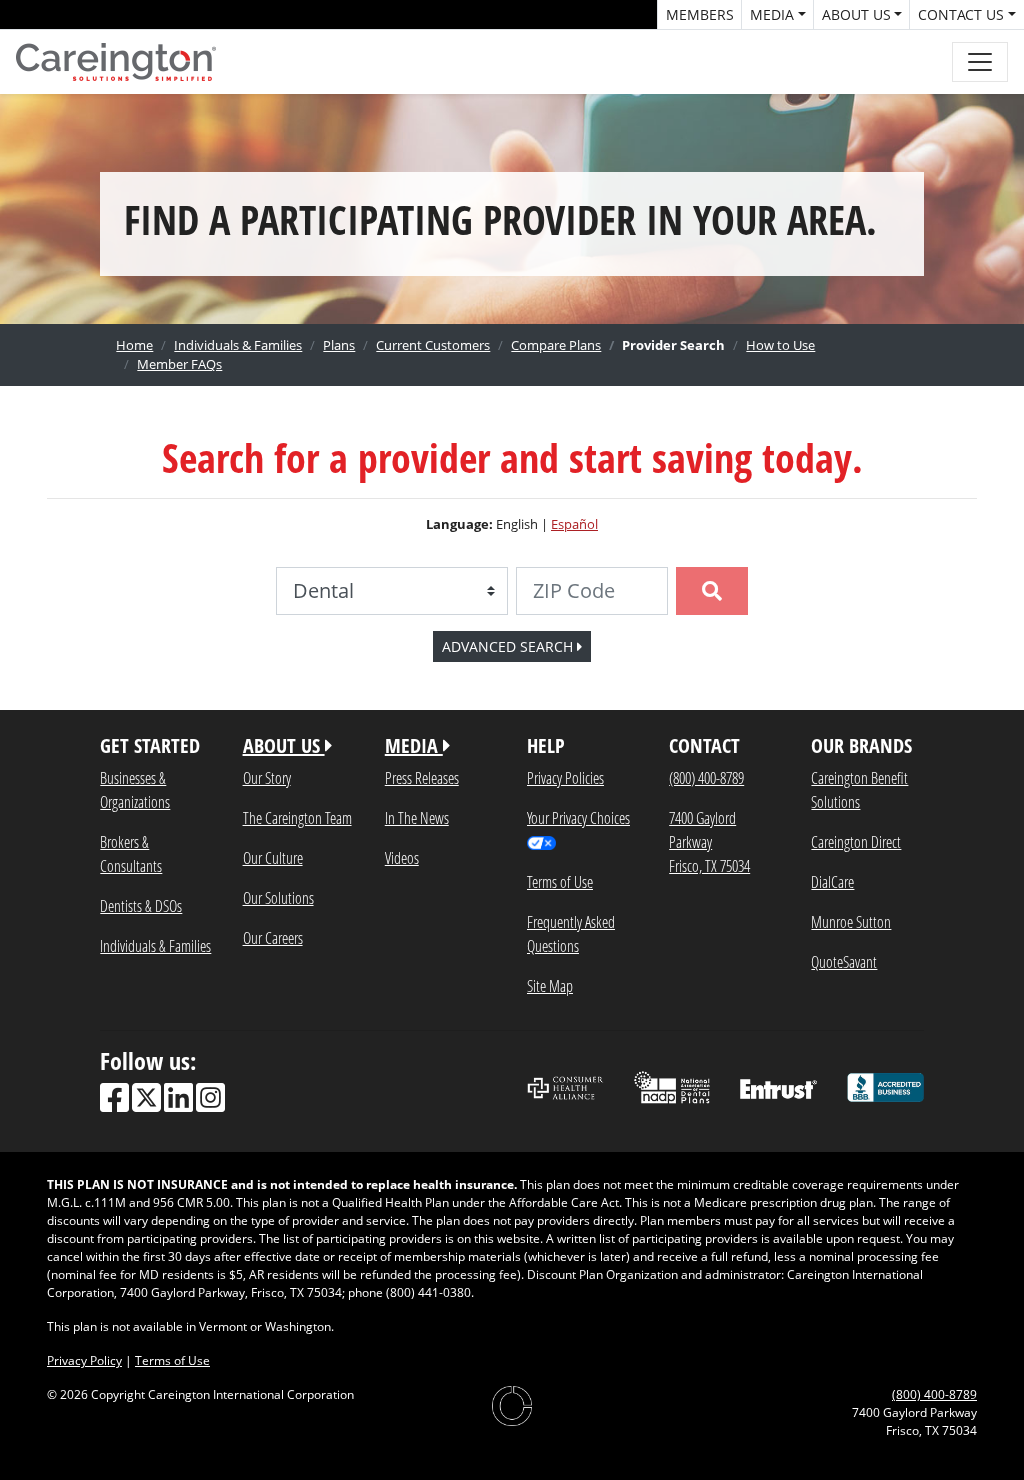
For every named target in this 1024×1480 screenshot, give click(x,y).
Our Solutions (278, 897)
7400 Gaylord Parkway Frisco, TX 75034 (709, 841)
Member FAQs (179, 364)
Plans (339, 345)
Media (772, 14)
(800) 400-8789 (706, 777)
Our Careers (273, 937)
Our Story (267, 777)
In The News (417, 817)
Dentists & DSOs (141, 905)
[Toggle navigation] (980, 62)
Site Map (550, 985)
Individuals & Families (238, 345)
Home (134, 345)
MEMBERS (700, 14)
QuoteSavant (844, 961)
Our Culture (273, 857)
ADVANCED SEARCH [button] (509, 646)
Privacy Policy (84, 1360)
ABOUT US (284, 745)
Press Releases (422, 777)
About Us (856, 14)
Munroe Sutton (851, 921)
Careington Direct (856, 841)
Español (574, 524)
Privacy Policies (565, 777)
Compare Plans (556, 345)
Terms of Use (560, 881)
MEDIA (414, 745)
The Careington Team (297, 817)
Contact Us (961, 14)
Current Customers (433, 345)
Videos (402, 857)
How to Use (780, 345)
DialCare (832, 881)
